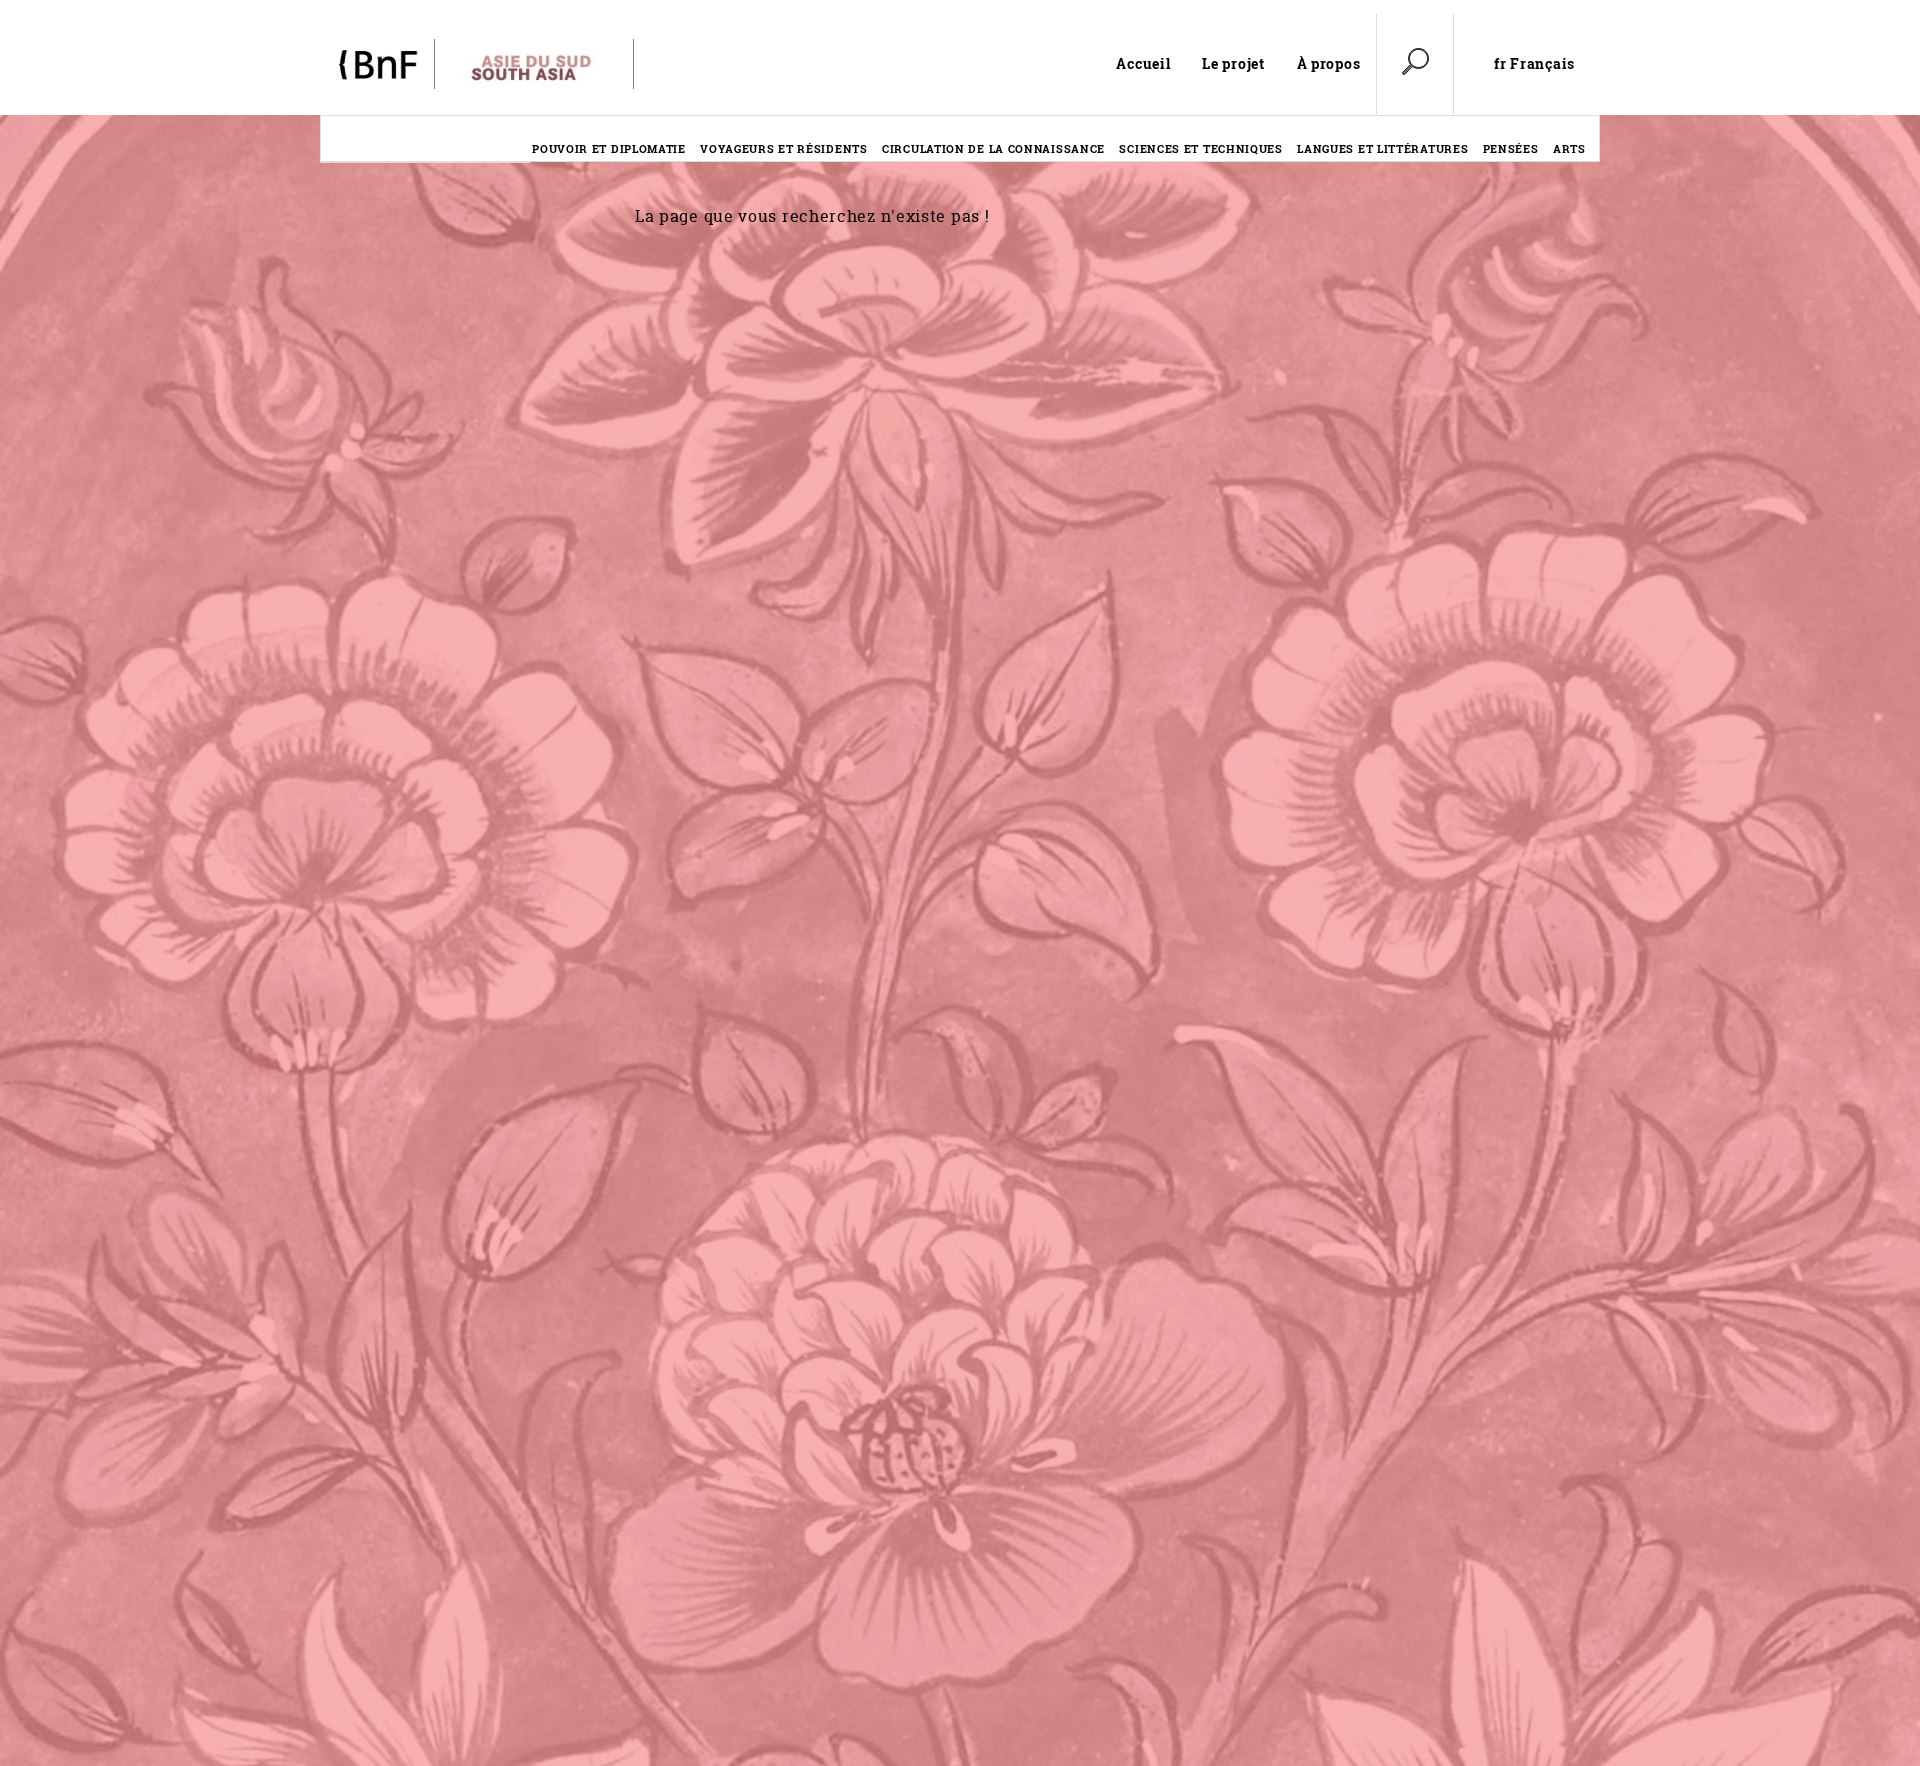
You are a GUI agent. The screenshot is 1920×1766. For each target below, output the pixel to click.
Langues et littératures (1382, 148)
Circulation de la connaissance (993, 148)
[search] (1415, 64)
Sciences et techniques (1200, 148)
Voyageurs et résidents (783, 148)
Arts (1569, 148)
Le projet (1233, 63)
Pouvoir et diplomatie (609, 148)
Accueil (1143, 63)
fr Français (1534, 64)
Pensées (1511, 148)
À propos (1329, 63)
